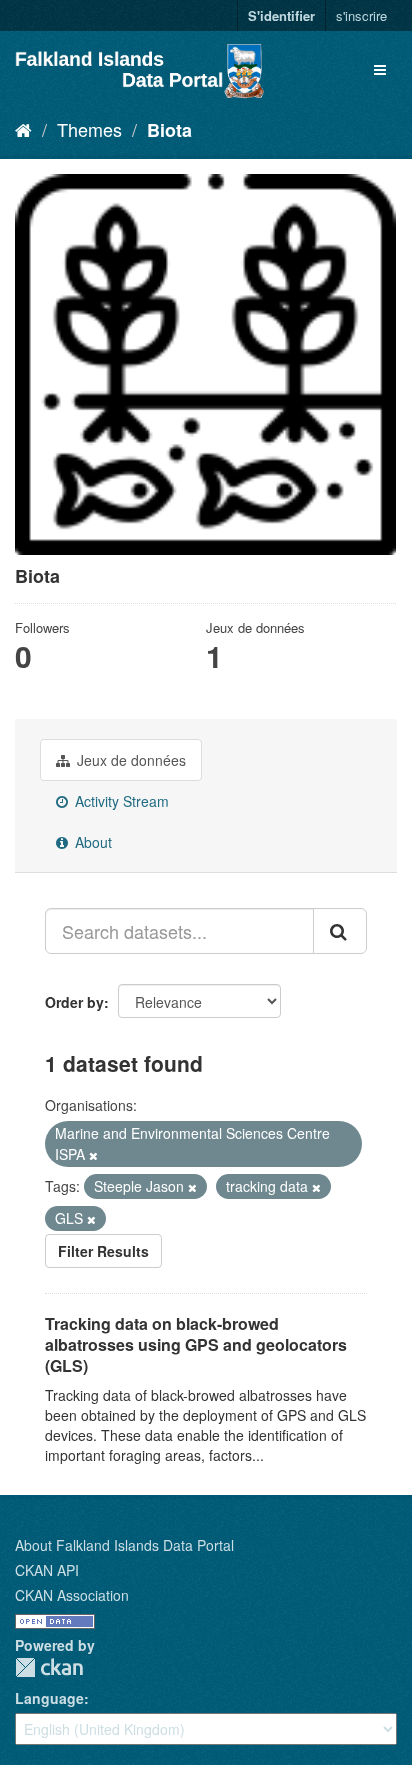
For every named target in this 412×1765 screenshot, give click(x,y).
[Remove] (93, 1155)
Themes (89, 129)
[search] (340, 931)
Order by (74, 1002)
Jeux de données (129, 760)
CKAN (49, 1667)
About (91, 842)
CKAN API (47, 1570)
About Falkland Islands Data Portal (124, 1545)
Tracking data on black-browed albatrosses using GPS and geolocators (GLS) (196, 1344)
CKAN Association (72, 1595)
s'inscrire (361, 15)
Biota (169, 130)
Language (49, 1698)
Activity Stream (120, 801)
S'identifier (281, 15)
